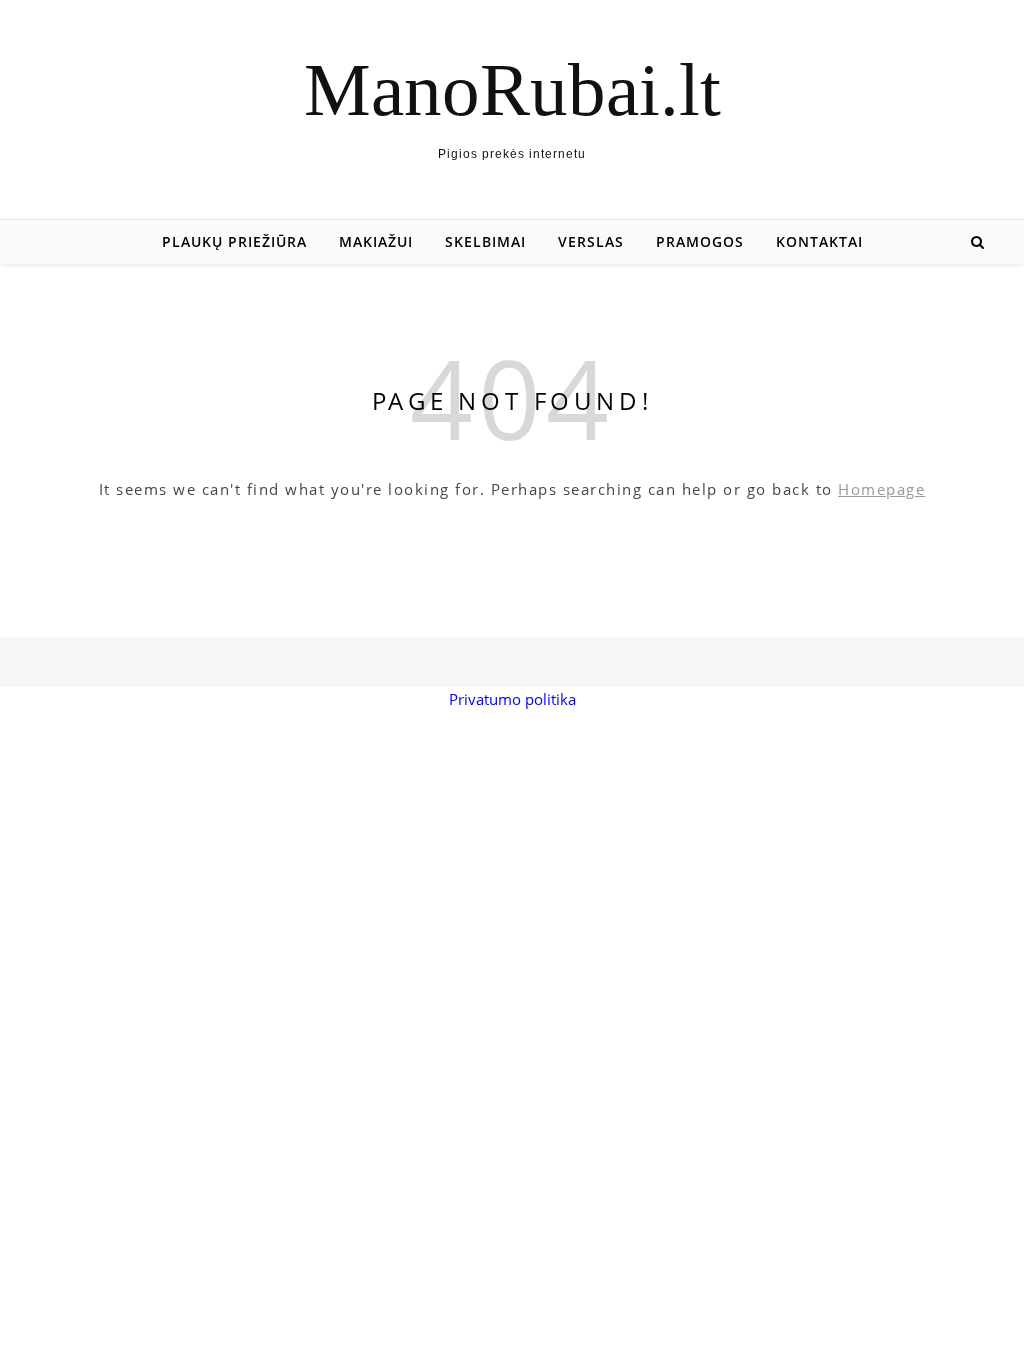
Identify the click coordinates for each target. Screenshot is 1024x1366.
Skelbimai (485, 241)
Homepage (881, 489)
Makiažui (376, 241)
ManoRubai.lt (512, 89)
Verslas (591, 241)
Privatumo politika (512, 699)
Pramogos (700, 241)
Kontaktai (819, 241)
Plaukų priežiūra (234, 241)
